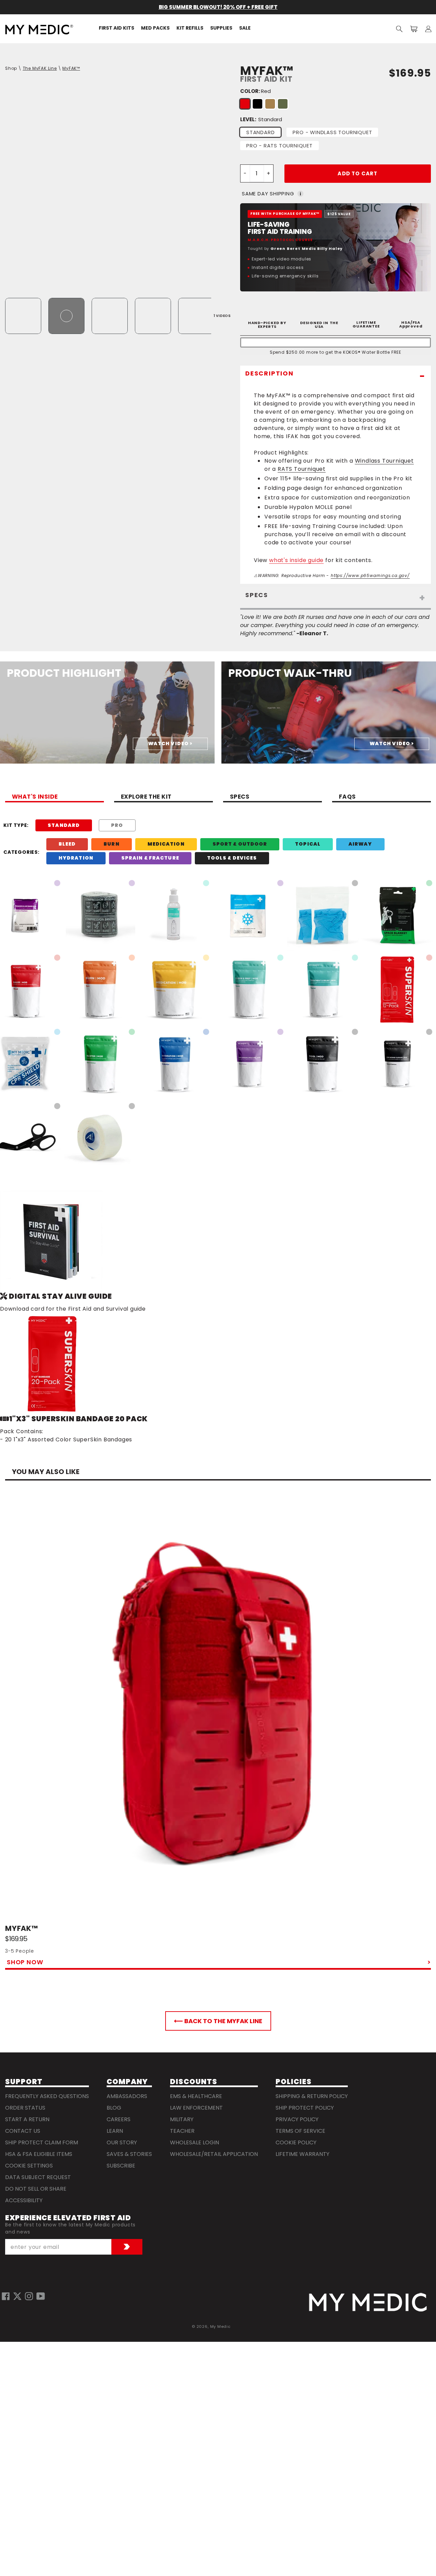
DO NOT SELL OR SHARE (36, 2189)
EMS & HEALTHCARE (196, 2096)
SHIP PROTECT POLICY (305, 2108)
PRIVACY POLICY (297, 2119)
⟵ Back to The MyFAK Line (218, 2021)
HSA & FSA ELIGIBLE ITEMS (39, 2154)
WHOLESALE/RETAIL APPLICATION (214, 2154)
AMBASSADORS (127, 2096)
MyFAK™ (71, 68)
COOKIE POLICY (296, 2142)
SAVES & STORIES (129, 2154)
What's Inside (35, 797)
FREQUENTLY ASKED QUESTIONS (47, 2096)
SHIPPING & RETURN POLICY (312, 2096)
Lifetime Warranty (302, 2154)
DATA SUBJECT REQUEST (38, 2177)
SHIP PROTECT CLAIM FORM (42, 2142)
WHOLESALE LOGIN (194, 2142)
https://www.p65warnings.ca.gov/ (370, 575)
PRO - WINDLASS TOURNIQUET (332, 132)
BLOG (114, 2108)
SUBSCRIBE (121, 2166)
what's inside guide (296, 560)
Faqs (347, 797)
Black (258, 104)
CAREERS (119, 2119)
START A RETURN (27, 2119)
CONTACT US (23, 2131)
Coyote (270, 104)
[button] (399, 29)
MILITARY (182, 2119)
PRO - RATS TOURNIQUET (279, 146)
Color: (255, 91)
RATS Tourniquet (302, 469)
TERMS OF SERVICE (300, 2131)
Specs (240, 797)
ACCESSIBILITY (24, 2200)
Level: (261, 119)
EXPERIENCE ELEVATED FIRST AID (68, 2218)
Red (245, 104)
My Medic (220, 2326)
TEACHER (182, 2131)
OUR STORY (122, 2142)
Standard (260, 132)
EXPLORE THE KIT (146, 797)
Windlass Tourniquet (384, 461)
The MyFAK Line (40, 68)
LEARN (115, 2131)
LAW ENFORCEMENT (196, 2108)
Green (283, 104)
